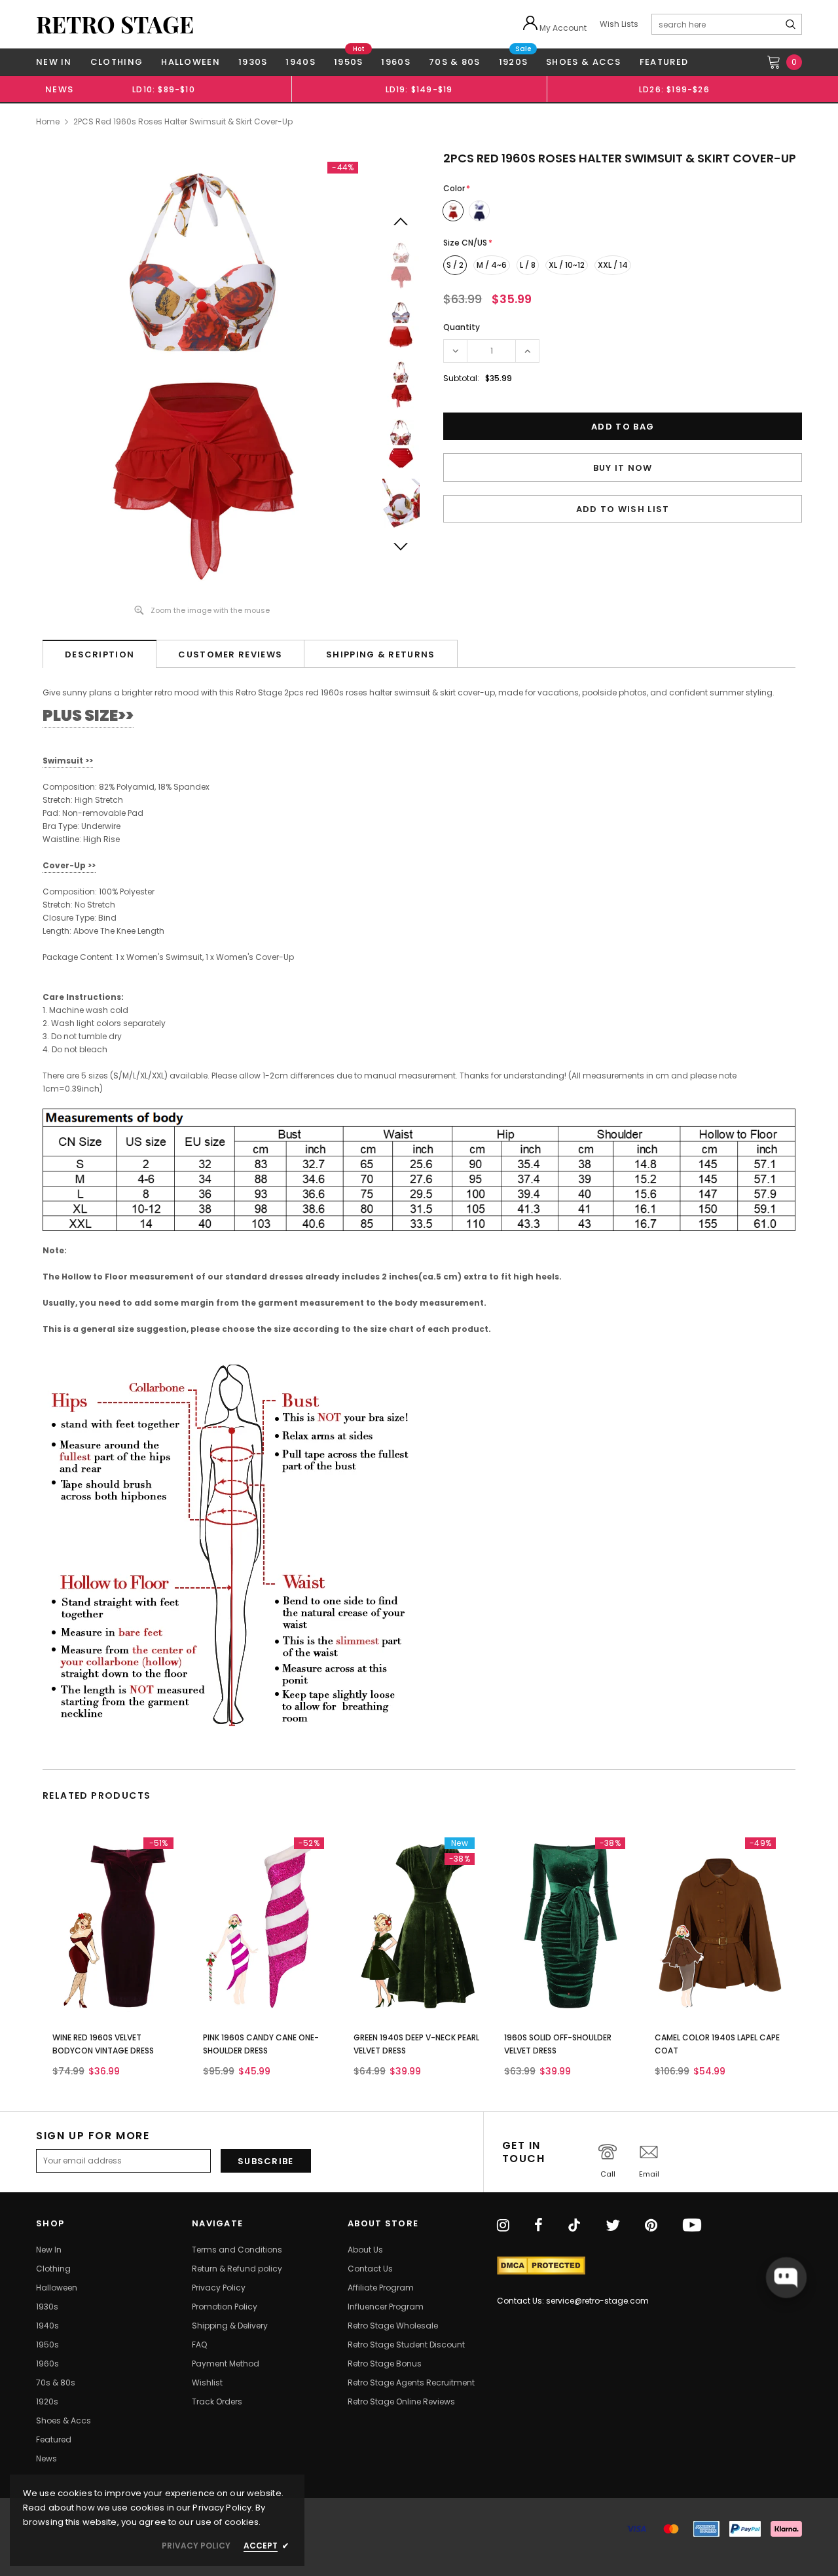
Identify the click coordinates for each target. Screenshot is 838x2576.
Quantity (462, 327)
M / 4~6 (492, 265)
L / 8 (528, 265)
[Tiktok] (574, 2226)
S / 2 (455, 265)
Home (48, 121)
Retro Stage (115, 24)
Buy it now (623, 468)
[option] (164, 89)
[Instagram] (503, 2226)
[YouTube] (692, 2226)
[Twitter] (613, 2226)
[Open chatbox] (786, 2277)
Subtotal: (461, 378)
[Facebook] (538, 2226)
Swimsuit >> (68, 761)
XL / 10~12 (567, 265)
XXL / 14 (613, 265)
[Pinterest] (651, 2226)
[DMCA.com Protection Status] (541, 2266)
